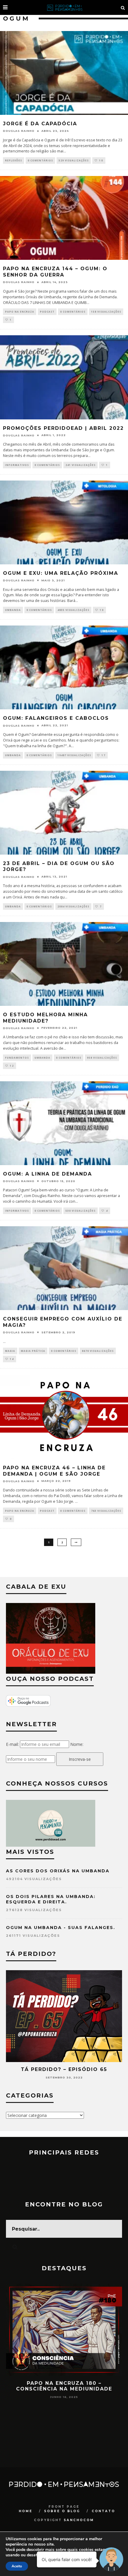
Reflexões (14, 160)
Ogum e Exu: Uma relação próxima (61, 573)
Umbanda (13, 610)
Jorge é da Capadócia (40, 124)
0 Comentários (40, 160)
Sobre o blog (62, 2511)
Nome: (77, 1744)
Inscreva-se (80, 1759)
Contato (103, 2511)
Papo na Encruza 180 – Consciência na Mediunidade (64, 2386)
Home (26, 2511)
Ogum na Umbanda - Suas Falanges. (61, 1928)
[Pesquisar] (123, 7)
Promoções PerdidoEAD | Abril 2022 (63, 428)
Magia (10, 1351)
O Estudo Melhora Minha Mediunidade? (45, 1018)
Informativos (17, 465)
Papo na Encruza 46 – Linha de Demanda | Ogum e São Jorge (54, 1471)
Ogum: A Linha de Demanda (47, 1174)
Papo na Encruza (20, 312)
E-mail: (12, 1744)
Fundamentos (17, 1058)
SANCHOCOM (79, 2520)
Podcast (47, 312)
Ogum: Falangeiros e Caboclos (56, 718)
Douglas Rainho (19, 131)
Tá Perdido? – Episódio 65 (64, 2069)
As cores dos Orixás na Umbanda (58, 1871)
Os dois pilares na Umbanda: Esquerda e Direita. (51, 1899)
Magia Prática (33, 1351)
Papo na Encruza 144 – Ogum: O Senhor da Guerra (55, 272)
